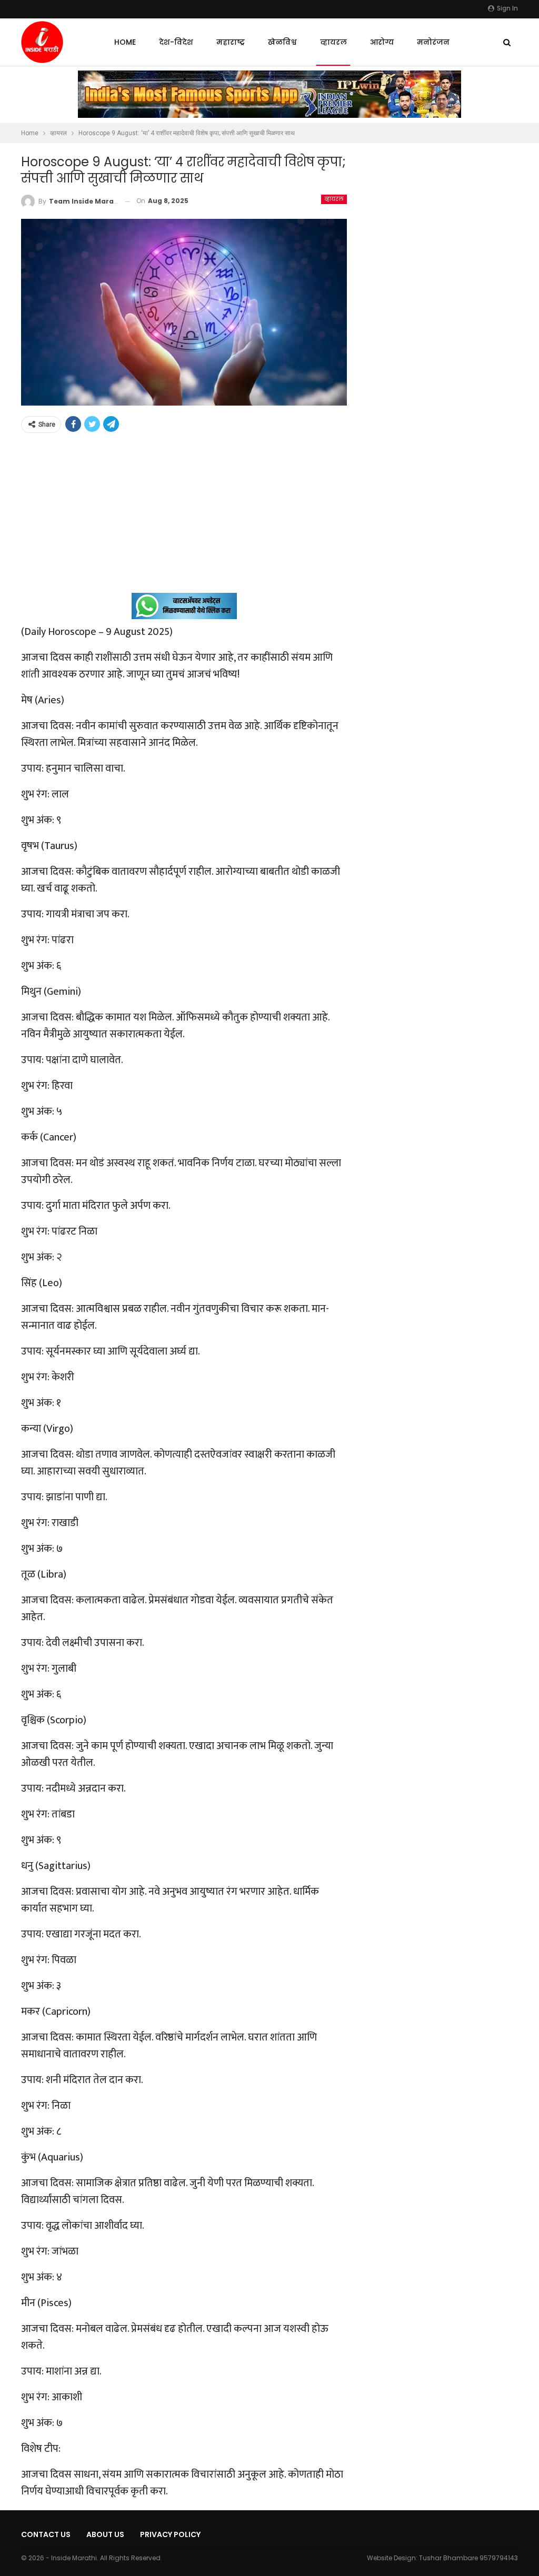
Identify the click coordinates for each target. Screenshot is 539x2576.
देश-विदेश (176, 42)
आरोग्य (382, 42)
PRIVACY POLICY (170, 2534)
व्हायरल (333, 42)
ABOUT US (105, 2534)
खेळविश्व (282, 42)
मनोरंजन (433, 42)
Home (125, 42)
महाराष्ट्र (231, 42)
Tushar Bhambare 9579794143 (468, 2558)
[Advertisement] (184, 519)
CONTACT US (46, 2534)
